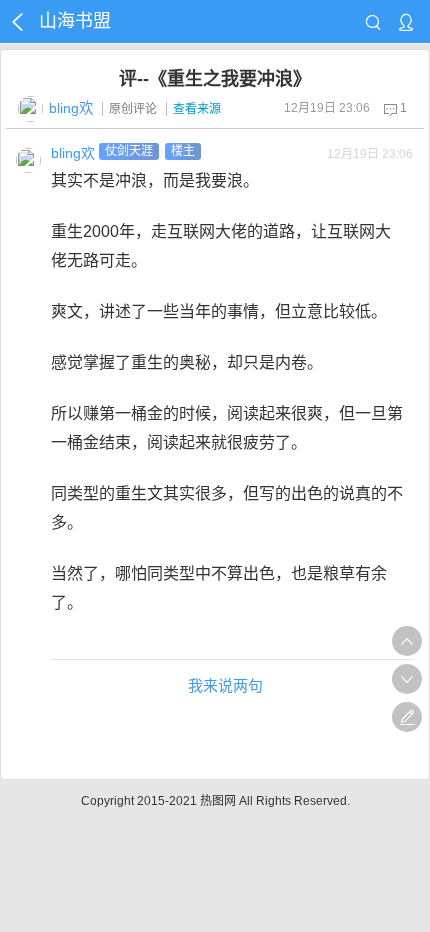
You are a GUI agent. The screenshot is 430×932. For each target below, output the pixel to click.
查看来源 (197, 109)
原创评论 (133, 109)
